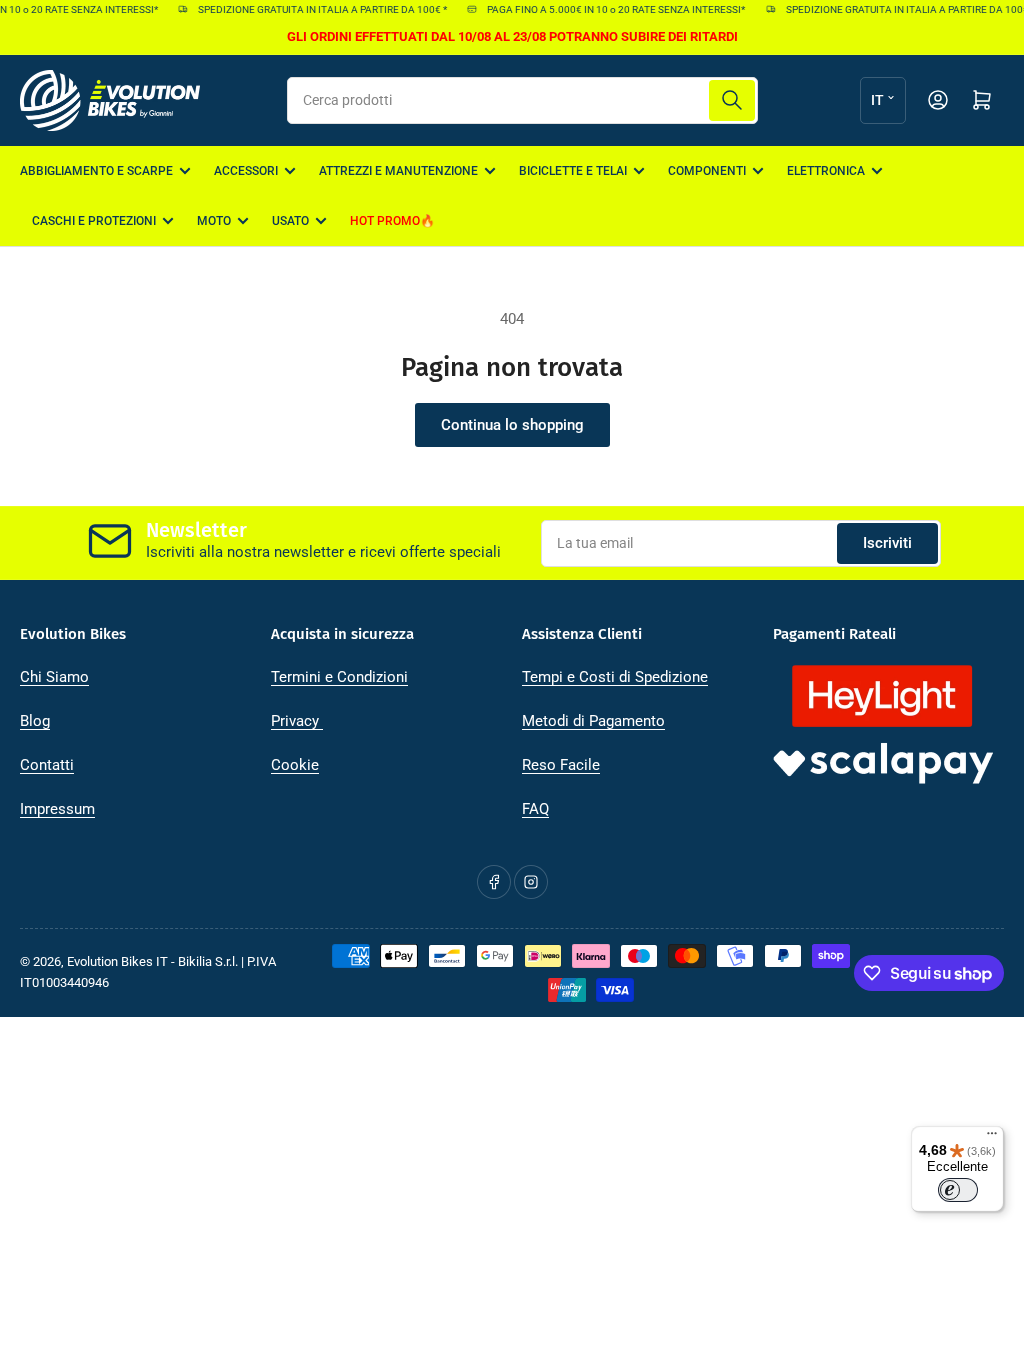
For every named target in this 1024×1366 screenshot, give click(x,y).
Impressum (57, 809)
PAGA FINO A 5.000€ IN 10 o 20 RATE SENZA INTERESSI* (609, 9)
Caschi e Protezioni (94, 221)
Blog (35, 721)
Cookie (295, 765)
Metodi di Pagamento (593, 721)
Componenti (707, 171)
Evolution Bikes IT (117, 961)
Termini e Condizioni (339, 677)
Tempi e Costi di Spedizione (615, 677)
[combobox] (522, 100)
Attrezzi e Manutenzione (398, 171)
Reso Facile (561, 765)
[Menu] (992, 1138)
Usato (290, 221)
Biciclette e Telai (573, 171)
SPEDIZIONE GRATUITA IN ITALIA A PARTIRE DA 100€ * (314, 9)
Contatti (47, 765)
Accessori (246, 171)
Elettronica (826, 171)
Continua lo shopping (512, 425)
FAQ (535, 809)
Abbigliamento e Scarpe (96, 171)
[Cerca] (732, 100)
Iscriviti (887, 543)
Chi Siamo (54, 677)
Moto (214, 221)
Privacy (297, 721)
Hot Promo (385, 221)
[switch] (958, 1190)
